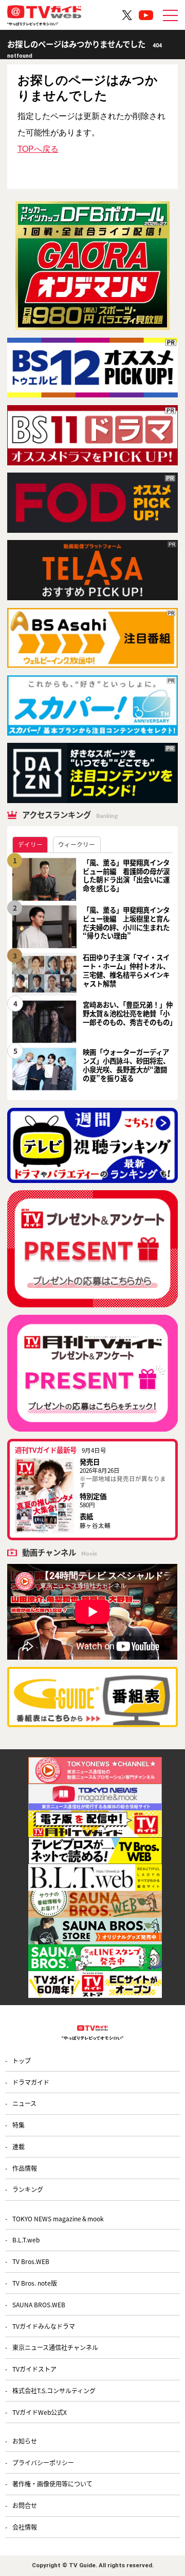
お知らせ (25, 2441)
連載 (18, 2146)
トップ (22, 2060)
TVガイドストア (34, 2369)
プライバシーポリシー (43, 2462)
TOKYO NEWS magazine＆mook (58, 2218)
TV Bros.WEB (31, 2261)
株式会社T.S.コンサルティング (54, 2390)
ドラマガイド (31, 2082)
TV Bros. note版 (35, 2283)
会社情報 (25, 2527)
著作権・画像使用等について (52, 2484)
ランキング (28, 2189)
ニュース (24, 2103)
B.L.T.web (26, 2240)
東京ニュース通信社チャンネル (55, 2347)
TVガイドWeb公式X (40, 2412)
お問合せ (25, 2505)
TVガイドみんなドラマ (44, 2326)
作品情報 (25, 2168)
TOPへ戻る (38, 149)
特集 (18, 2125)
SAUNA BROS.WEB (39, 2304)
